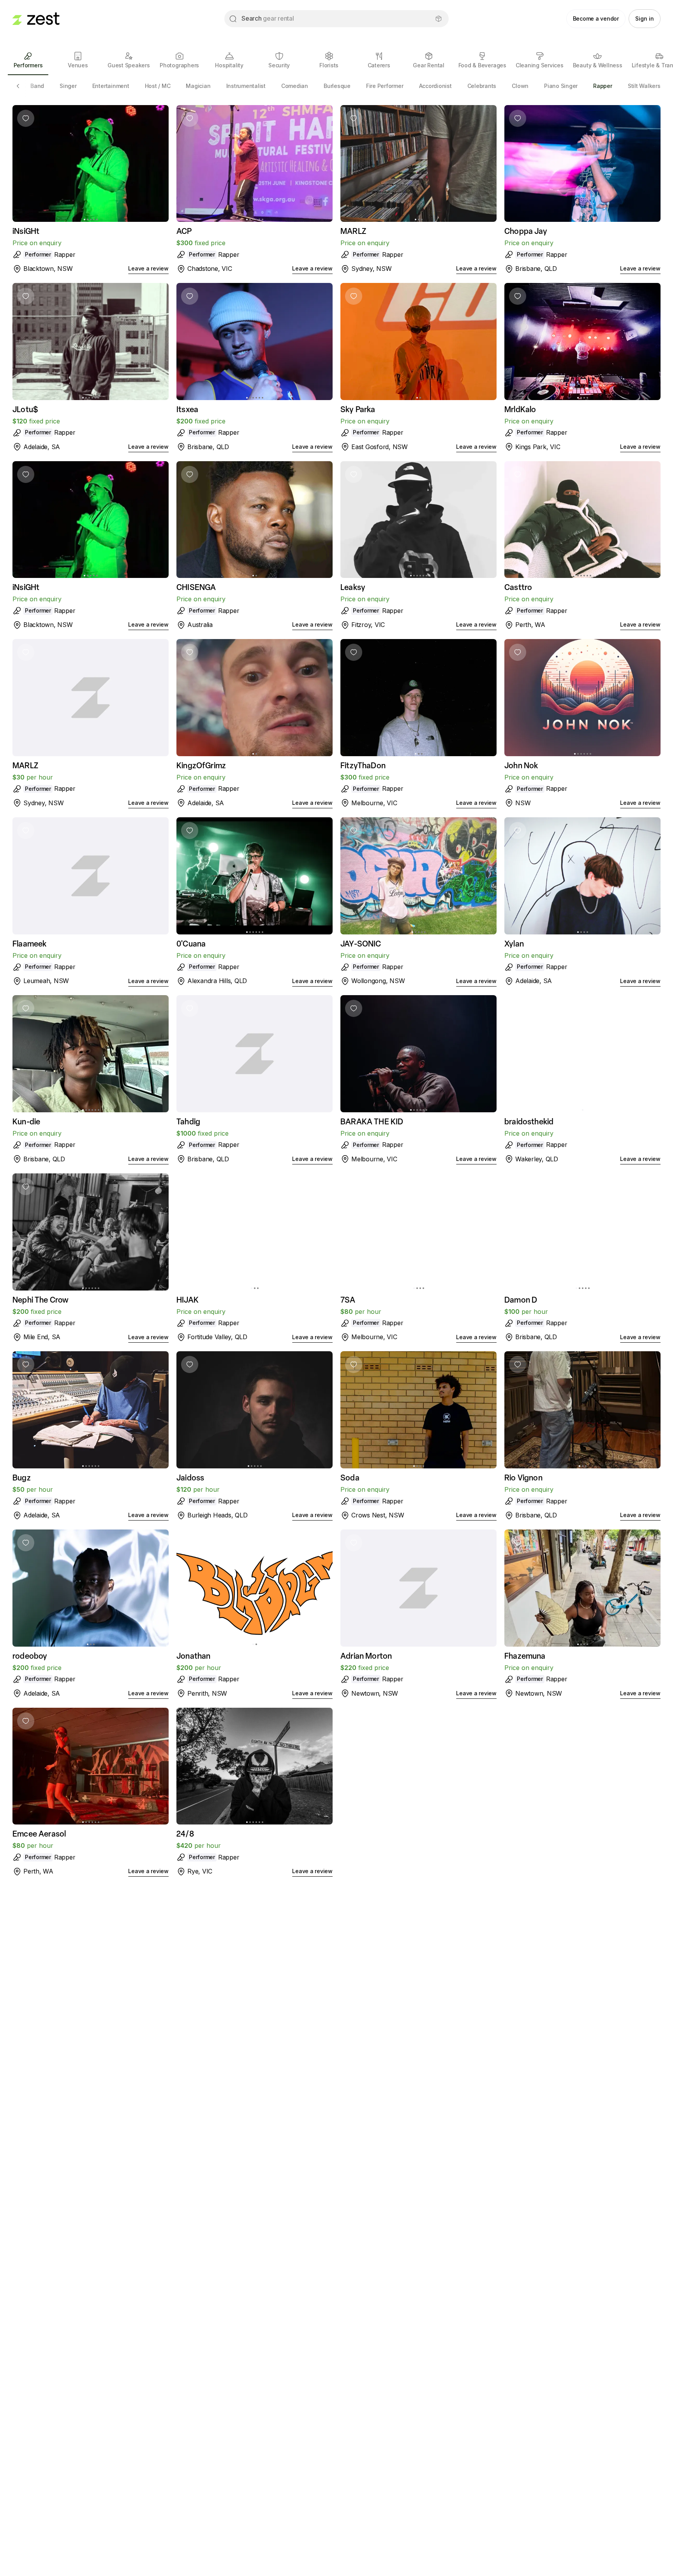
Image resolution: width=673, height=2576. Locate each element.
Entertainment (111, 86)
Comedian (295, 86)
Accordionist (435, 86)
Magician (198, 86)
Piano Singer (561, 86)
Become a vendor (596, 18)
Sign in (645, 18)
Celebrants (482, 86)
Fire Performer (385, 86)
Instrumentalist (246, 86)
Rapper (603, 86)
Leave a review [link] (148, 268)
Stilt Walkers (644, 86)
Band (37, 86)
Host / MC (158, 86)
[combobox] (336, 19)
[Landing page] (36, 19)
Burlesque (337, 86)
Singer (68, 86)
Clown (520, 86)
